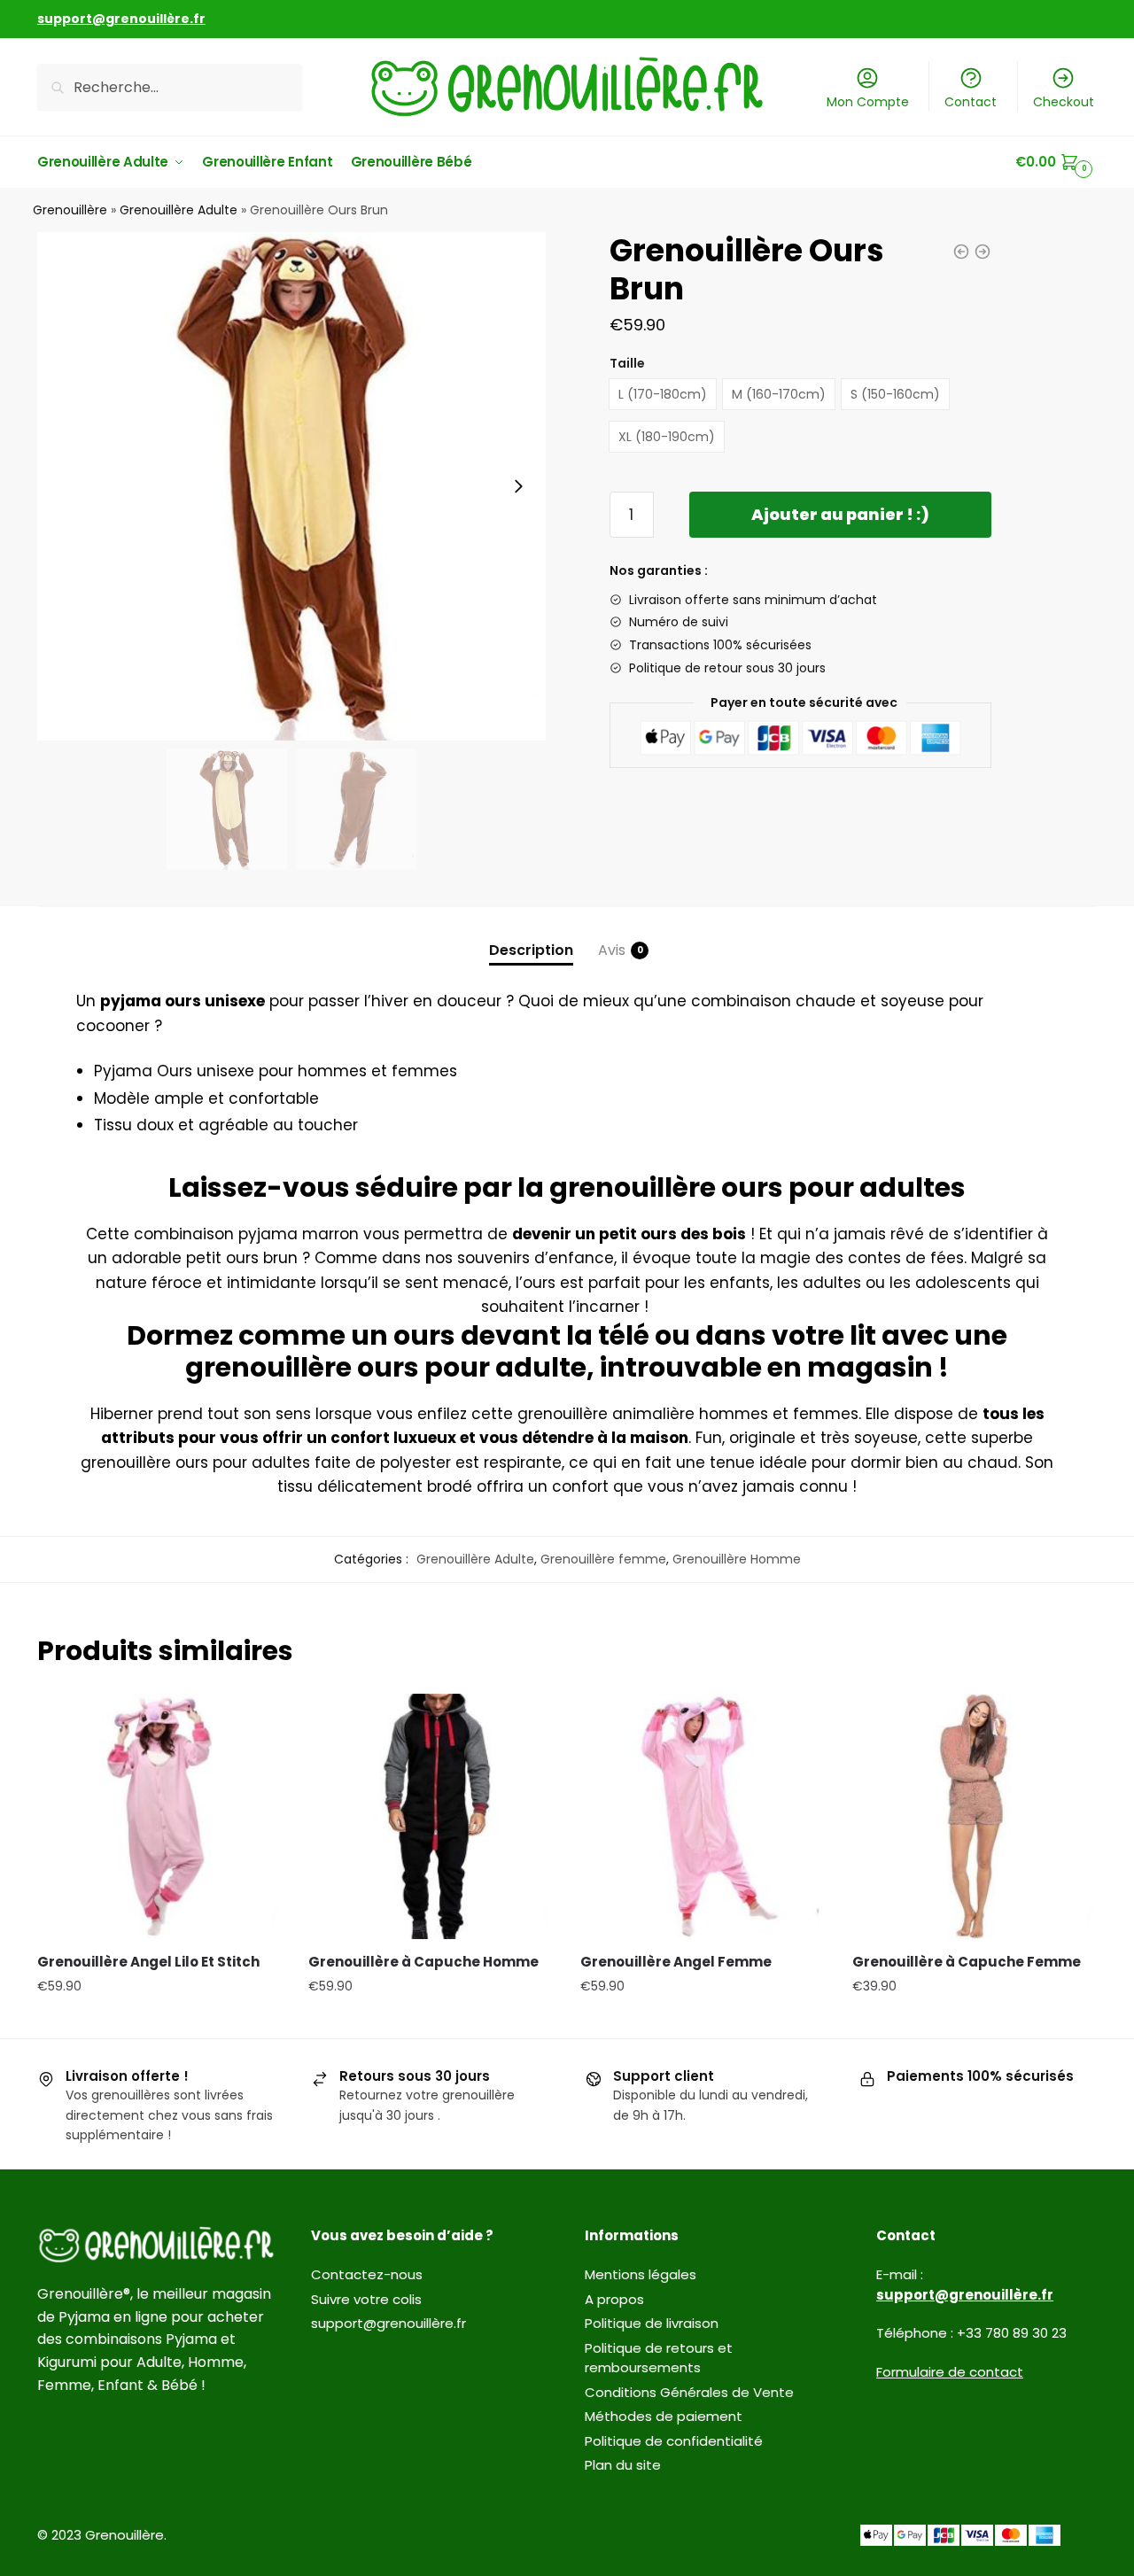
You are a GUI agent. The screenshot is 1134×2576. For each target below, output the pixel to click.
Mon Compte (868, 102)
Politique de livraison (652, 2323)
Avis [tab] (612, 950)
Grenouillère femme (603, 1559)
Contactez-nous (367, 2274)
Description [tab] (531, 950)
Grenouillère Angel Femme (676, 1962)
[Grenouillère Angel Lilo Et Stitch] (160, 1816)
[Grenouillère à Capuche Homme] (431, 1816)
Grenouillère (70, 210)
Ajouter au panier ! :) (840, 514)
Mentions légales (641, 2274)
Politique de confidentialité (674, 2441)
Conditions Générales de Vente (689, 2392)
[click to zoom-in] (291, 486)
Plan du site (623, 2465)
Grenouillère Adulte (179, 210)
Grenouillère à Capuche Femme (967, 1962)
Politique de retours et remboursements (659, 2358)
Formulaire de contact (950, 2372)
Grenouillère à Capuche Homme (423, 1962)
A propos (614, 2299)
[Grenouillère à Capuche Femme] (975, 1816)
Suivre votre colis (366, 2299)
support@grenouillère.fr (388, 2323)
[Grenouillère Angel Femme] (703, 1816)
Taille (627, 363)
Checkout (1064, 102)
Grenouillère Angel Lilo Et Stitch (148, 1962)
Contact (971, 102)
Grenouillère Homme (737, 1559)
